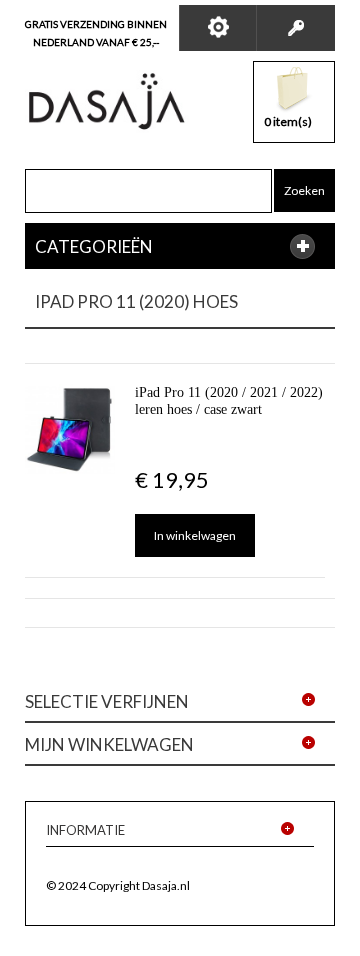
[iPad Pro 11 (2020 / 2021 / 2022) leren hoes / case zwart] (70, 429)
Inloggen (295, 28)
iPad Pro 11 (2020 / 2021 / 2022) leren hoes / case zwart (229, 401)
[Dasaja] (107, 101)
